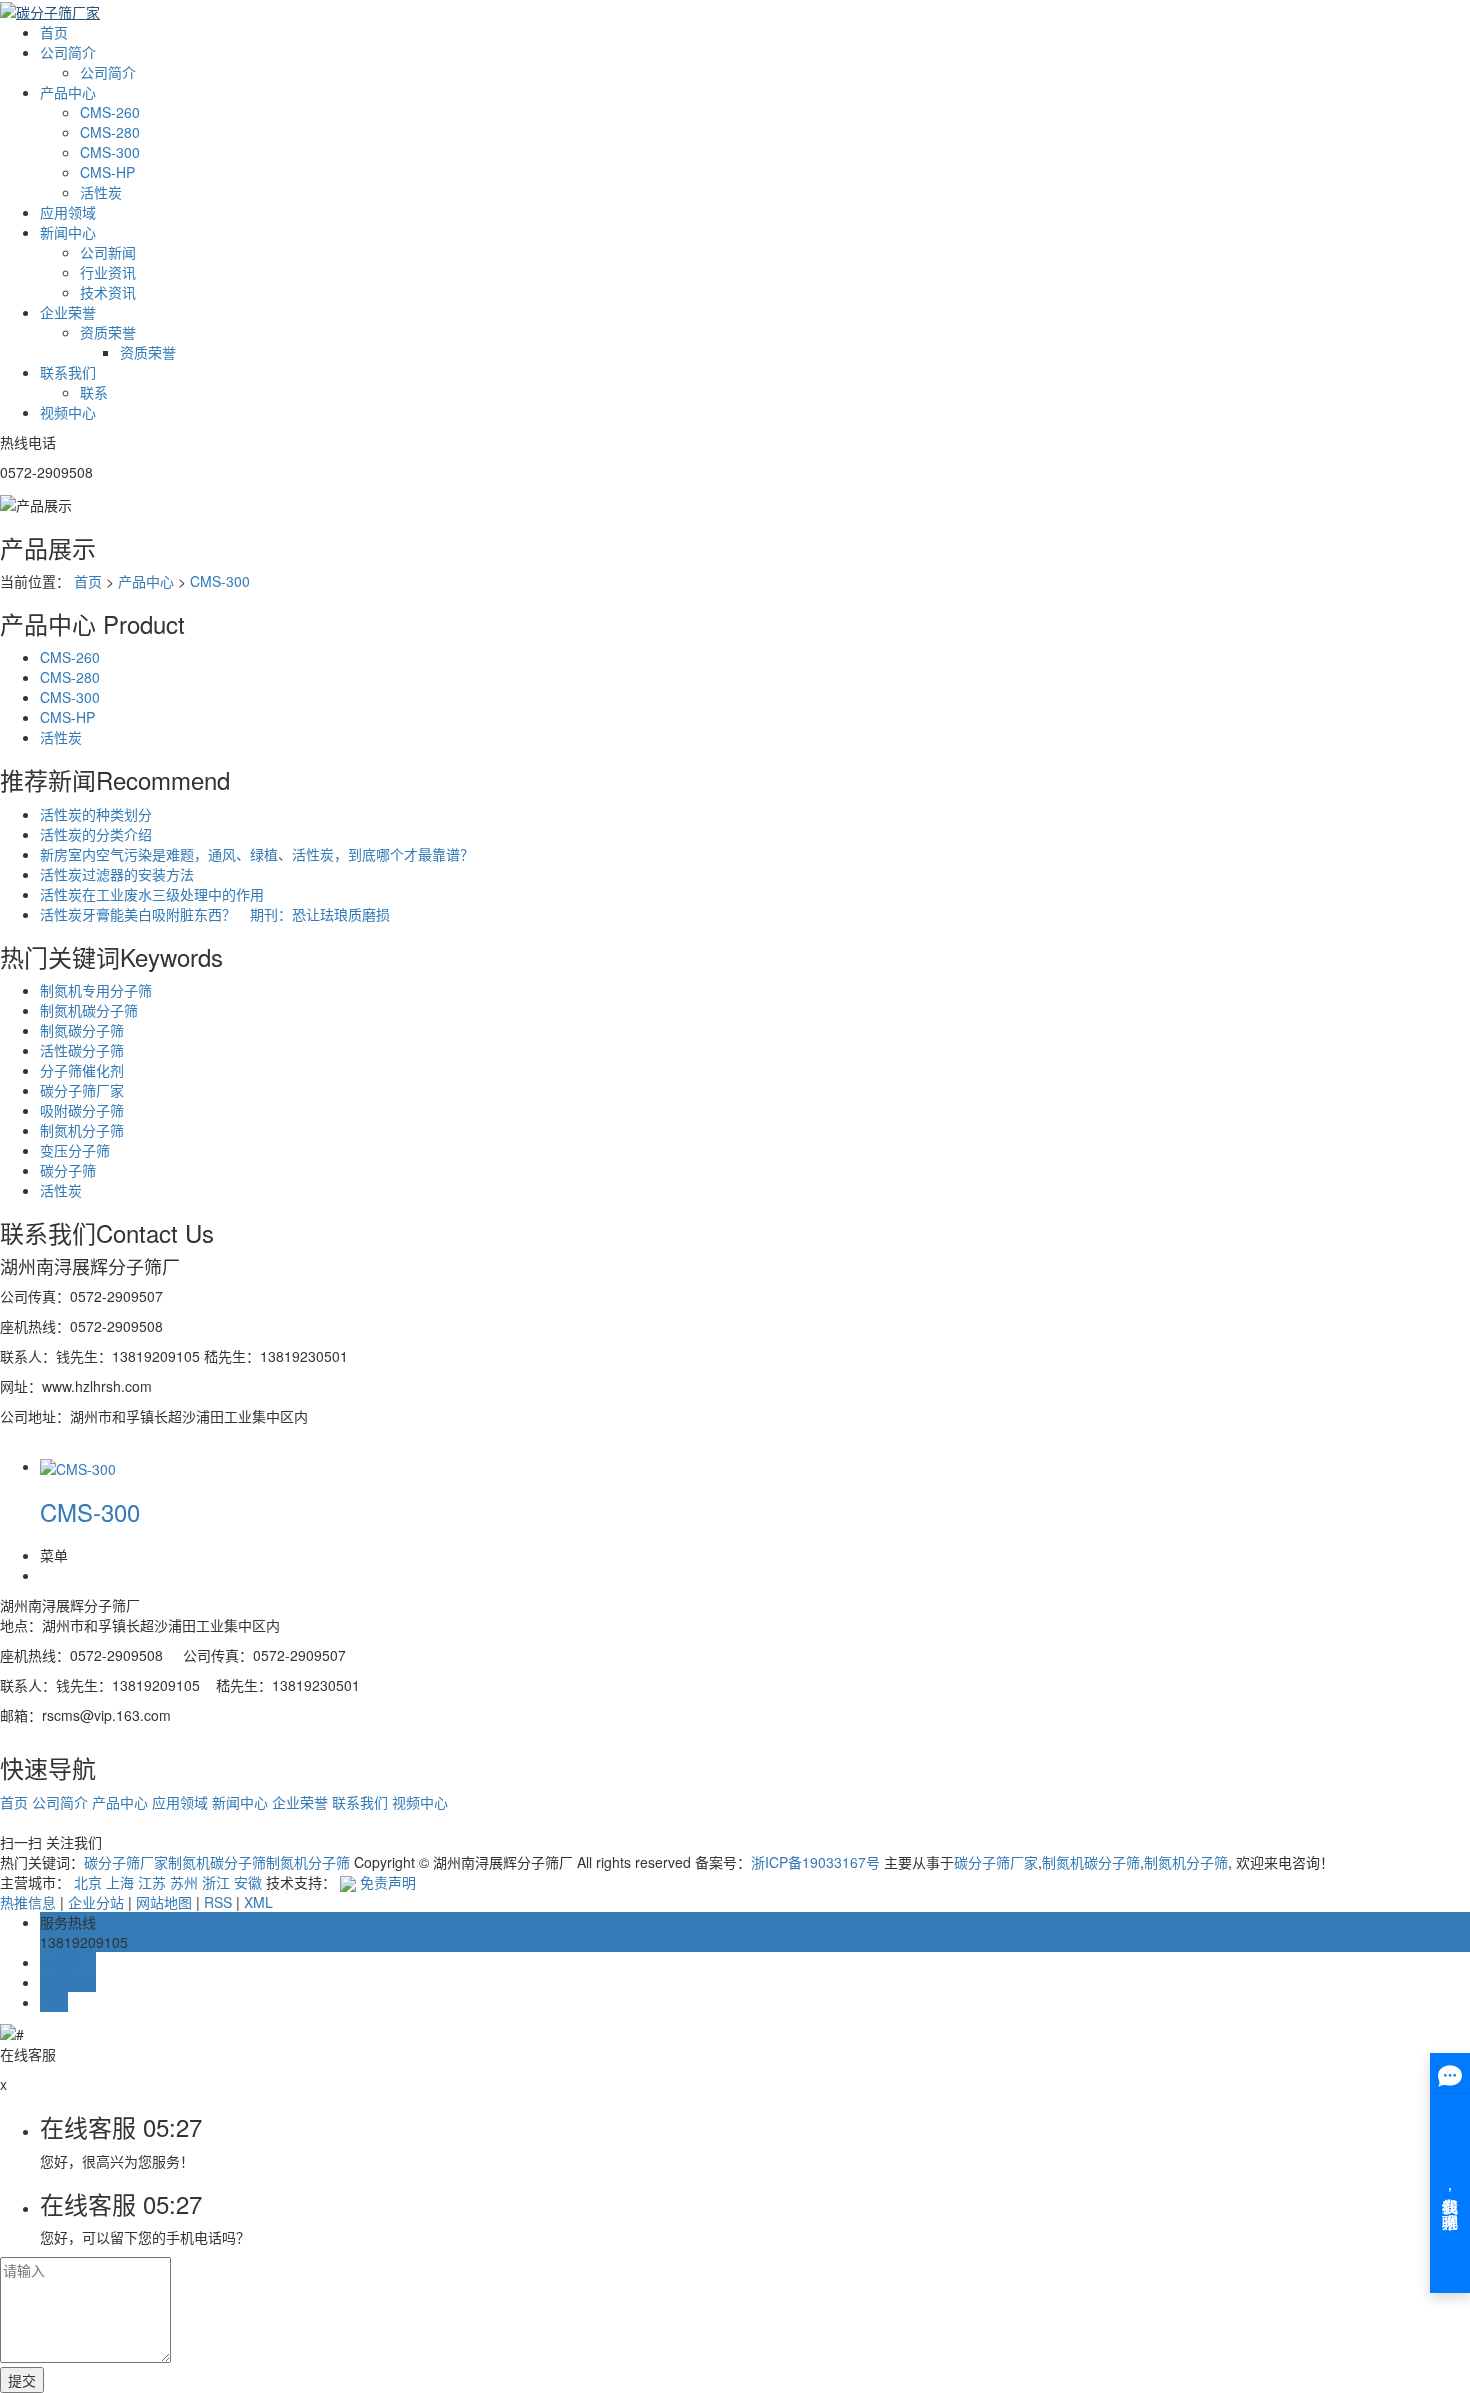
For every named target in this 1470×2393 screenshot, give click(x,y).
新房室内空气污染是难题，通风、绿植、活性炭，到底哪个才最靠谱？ (257, 854)
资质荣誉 (108, 332)
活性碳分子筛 (82, 1050)
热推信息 (28, 1902)
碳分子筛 (68, 1170)
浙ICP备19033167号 (815, 1862)
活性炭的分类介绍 (96, 834)
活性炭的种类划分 (96, 814)
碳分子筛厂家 (82, 1090)
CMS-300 (110, 152)
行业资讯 (108, 272)
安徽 (248, 1882)
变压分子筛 (75, 1150)
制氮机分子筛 (82, 1130)
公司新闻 (108, 252)
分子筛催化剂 (82, 1070)
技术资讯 (108, 292)
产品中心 (68, 92)
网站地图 (164, 1902)
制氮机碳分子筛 (89, 1010)
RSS (218, 1902)
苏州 (184, 1882)
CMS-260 (110, 112)
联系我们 (68, 372)
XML (258, 1902)
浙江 (216, 1882)
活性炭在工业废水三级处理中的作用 (152, 894)
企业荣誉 (68, 312)
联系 (94, 392)
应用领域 (68, 212)
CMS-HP (107, 172)
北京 (88, 1882)
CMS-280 (110, 132)
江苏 (152, 1882)
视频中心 (68, 412)
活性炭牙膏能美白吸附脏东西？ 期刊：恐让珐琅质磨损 (215, 914)
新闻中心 (68, 232)
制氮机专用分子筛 (96, 990)
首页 (54, 32)
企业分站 (96, 1902)
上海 (120, 1882)
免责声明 (388, 1882)
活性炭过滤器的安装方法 (117, 874)
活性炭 (101, 192)
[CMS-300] (78, 1466)
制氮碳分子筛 (82, 1030)
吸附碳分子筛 (82, 1110)
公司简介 (68, 52)
